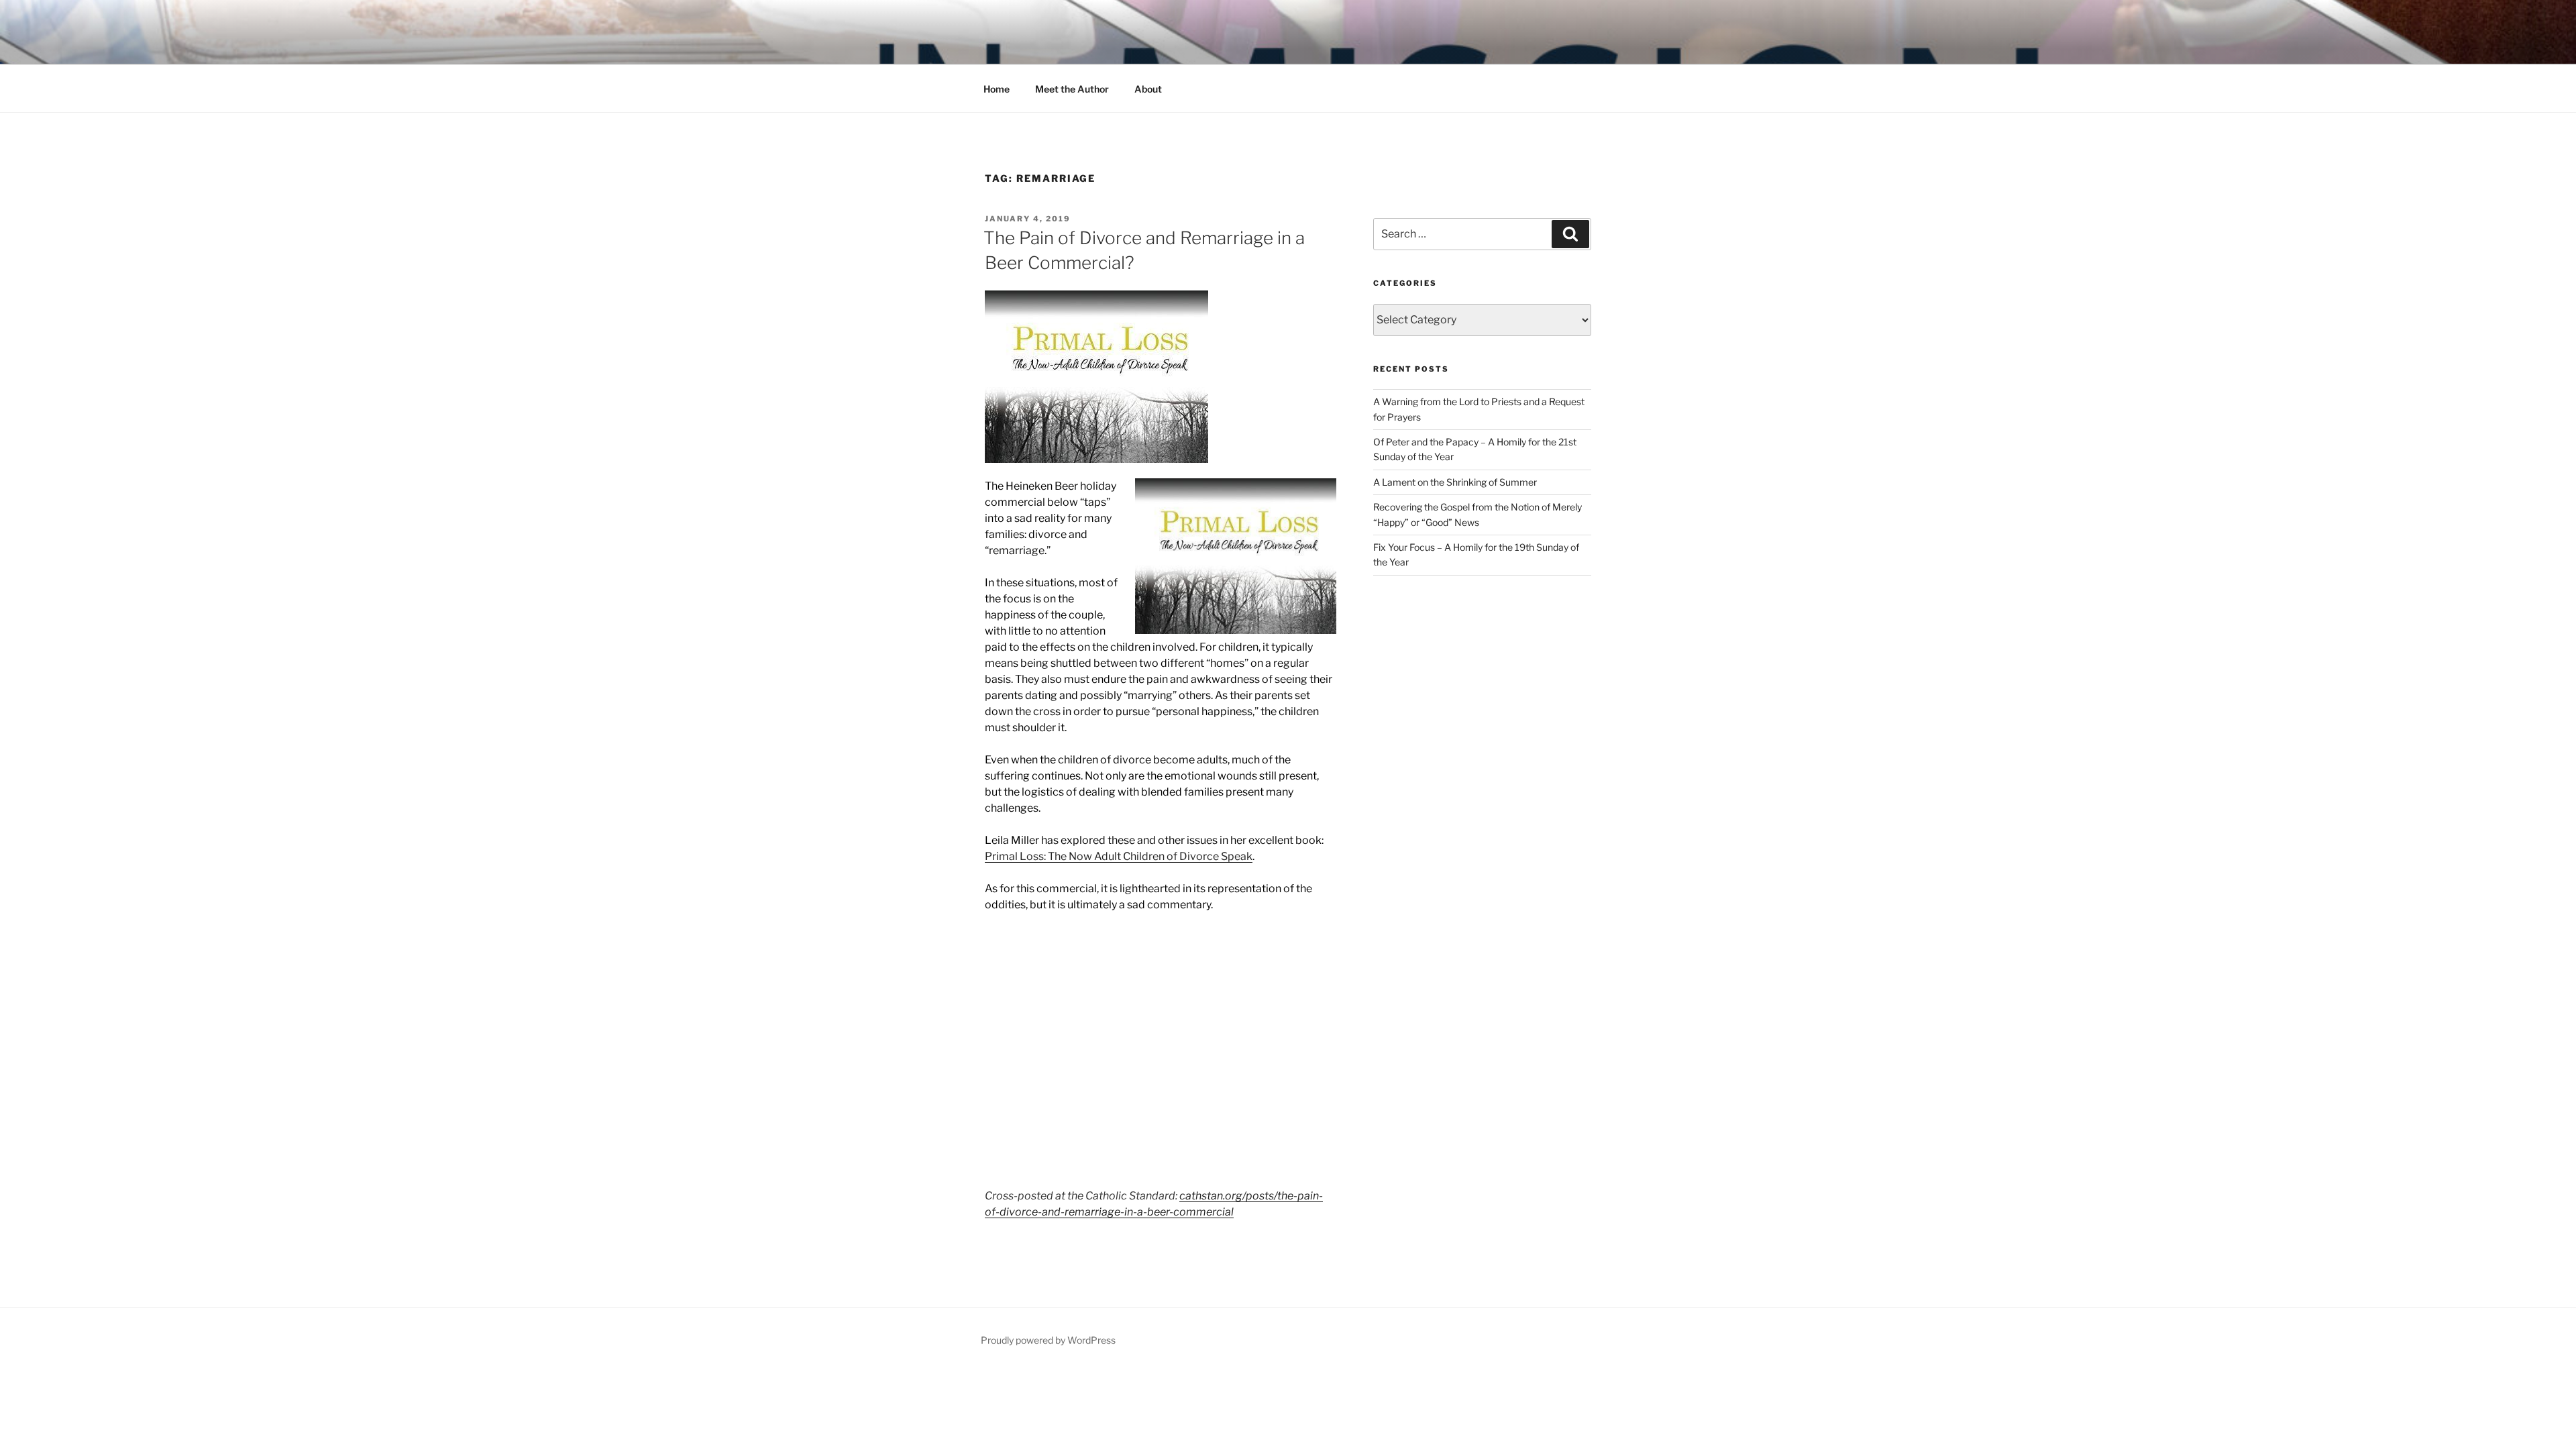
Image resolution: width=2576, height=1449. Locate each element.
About (1148, 89)
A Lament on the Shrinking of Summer (1455, 482)
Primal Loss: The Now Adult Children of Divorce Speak (1119, 856)
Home (997, 89)
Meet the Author (1072, 89)
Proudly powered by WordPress (1048, 1340)
